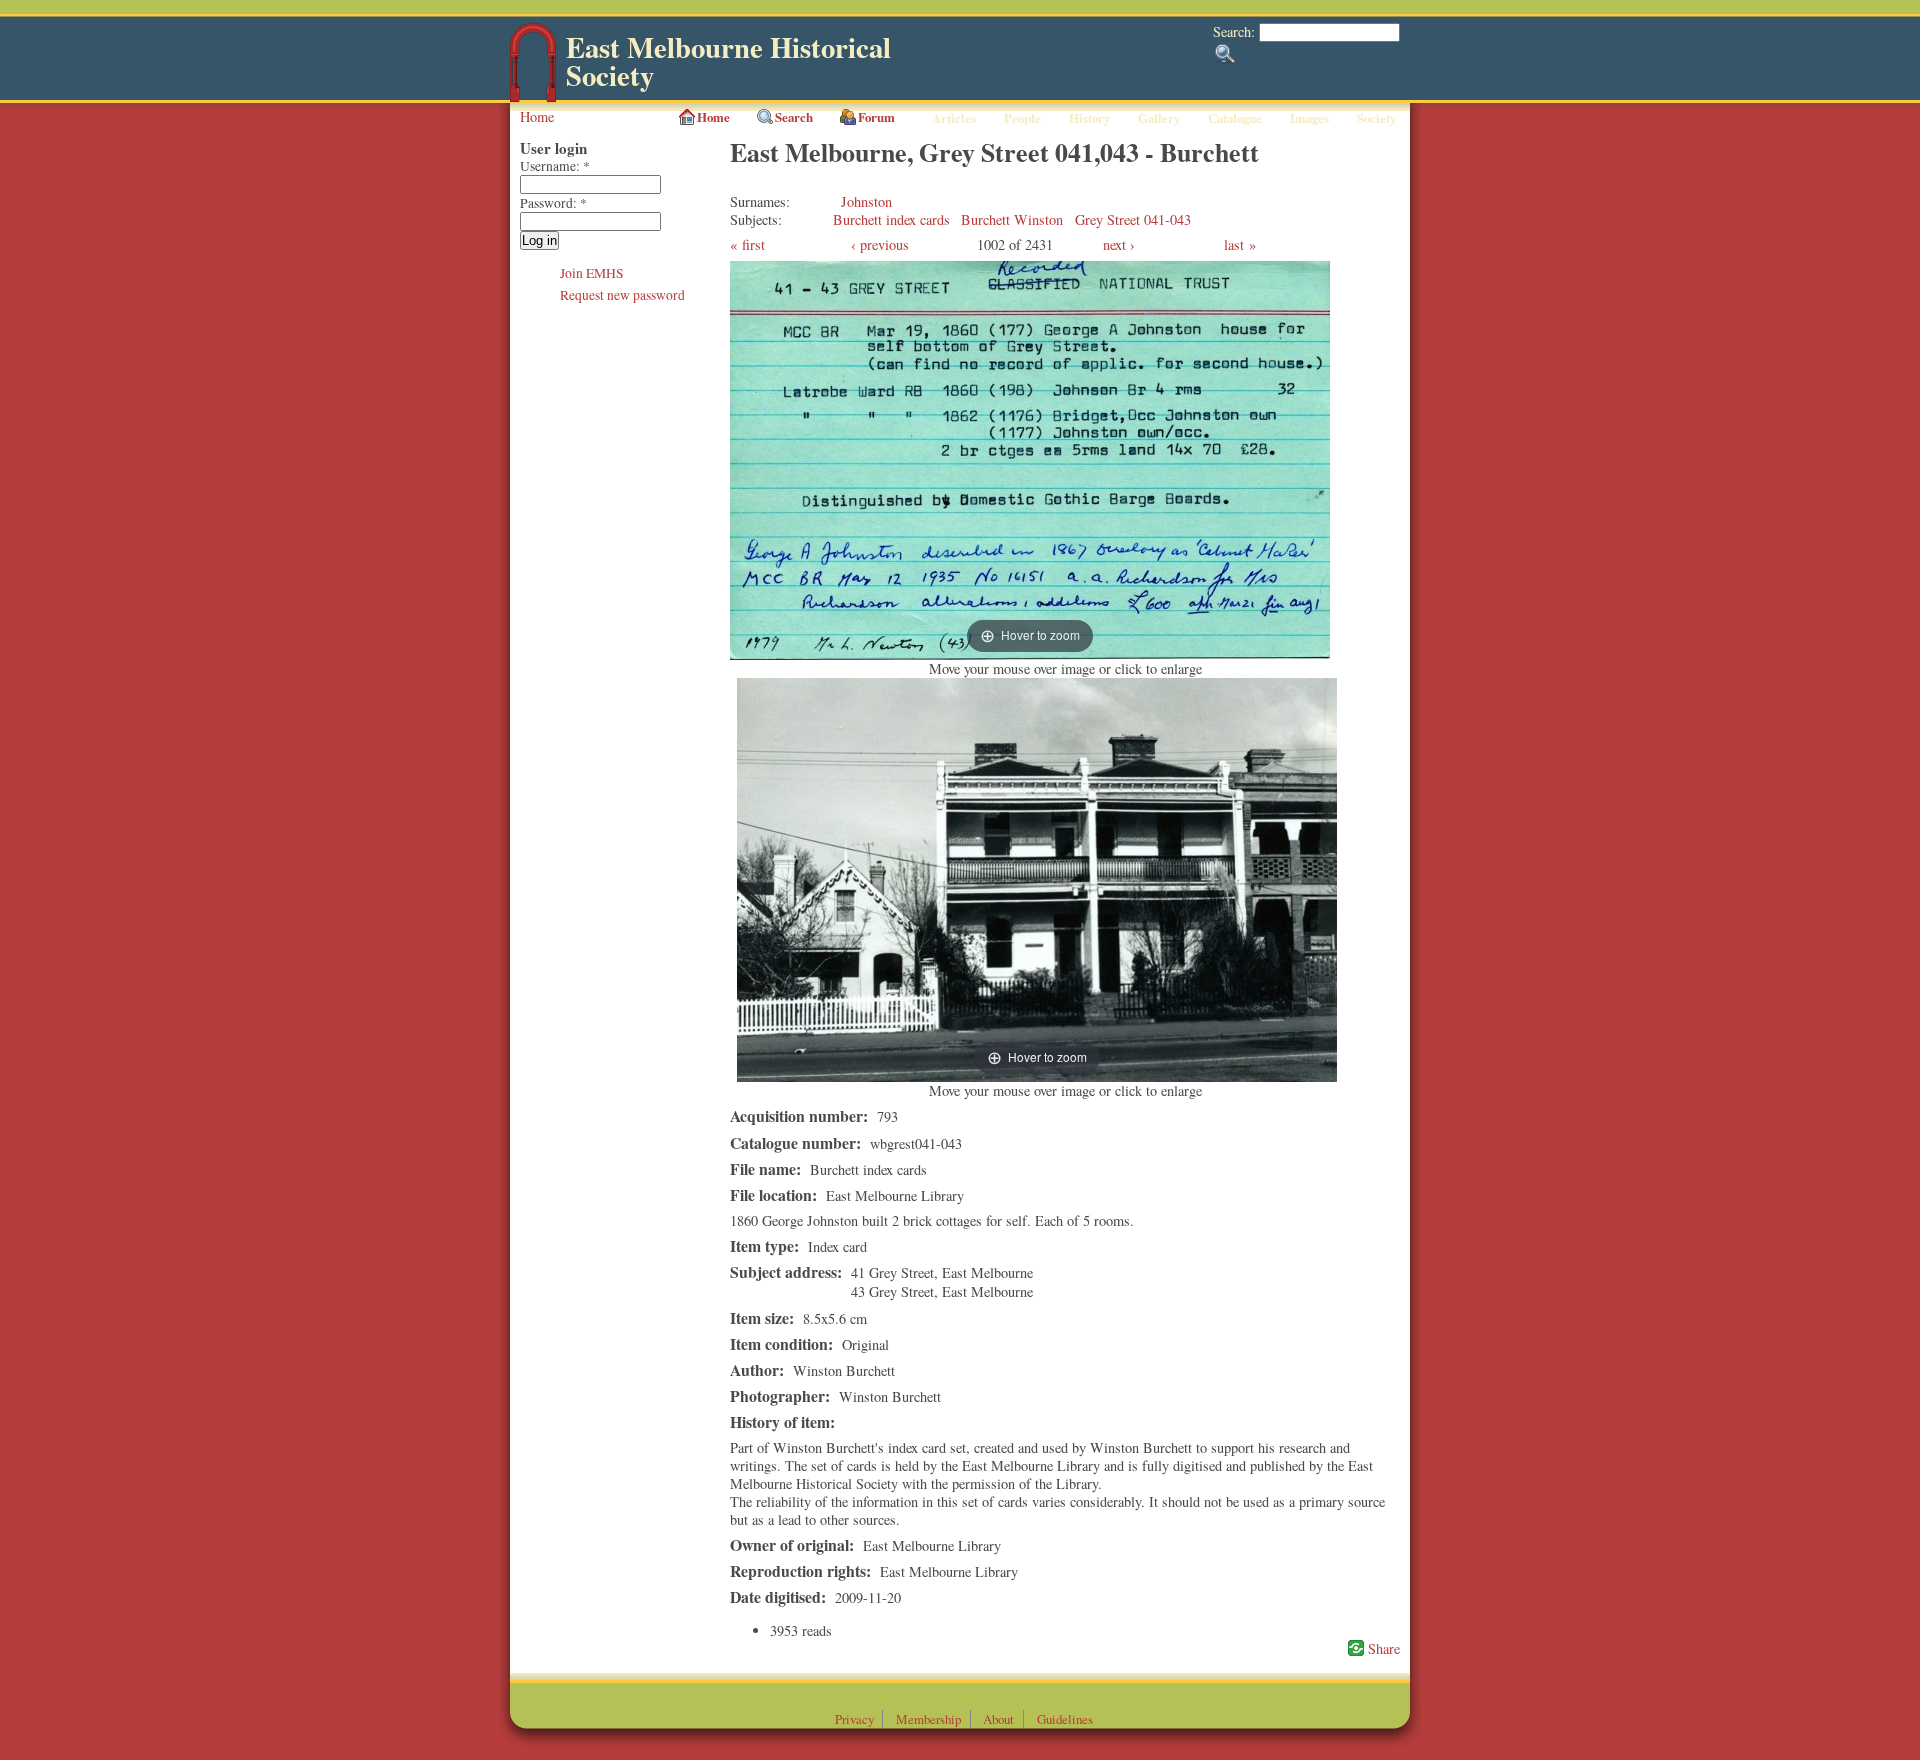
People (1022, 118)
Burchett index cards (891, 219)
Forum (876, 117)
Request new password (622, 295)
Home (537, 116)
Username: (555, 166)
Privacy (854, 1719)
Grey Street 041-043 (1133, 219)
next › (1119, 244)
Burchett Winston (1012, 219)
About (998, 1719)
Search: (1236, 31)
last (1234, 244)
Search (794, 117)
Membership (928, 1719)
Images (1309, 118)
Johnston (866, 201)
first (753, 244)
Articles (954, 118)
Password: (553, 203)
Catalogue (1235, 118)
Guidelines (1065, 1719)
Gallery (1159, 118)
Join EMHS (592, 273)
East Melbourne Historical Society (728, 61)
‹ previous (880, 244)
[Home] (533, 97)
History (1089, 118)
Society (1376, 118)
